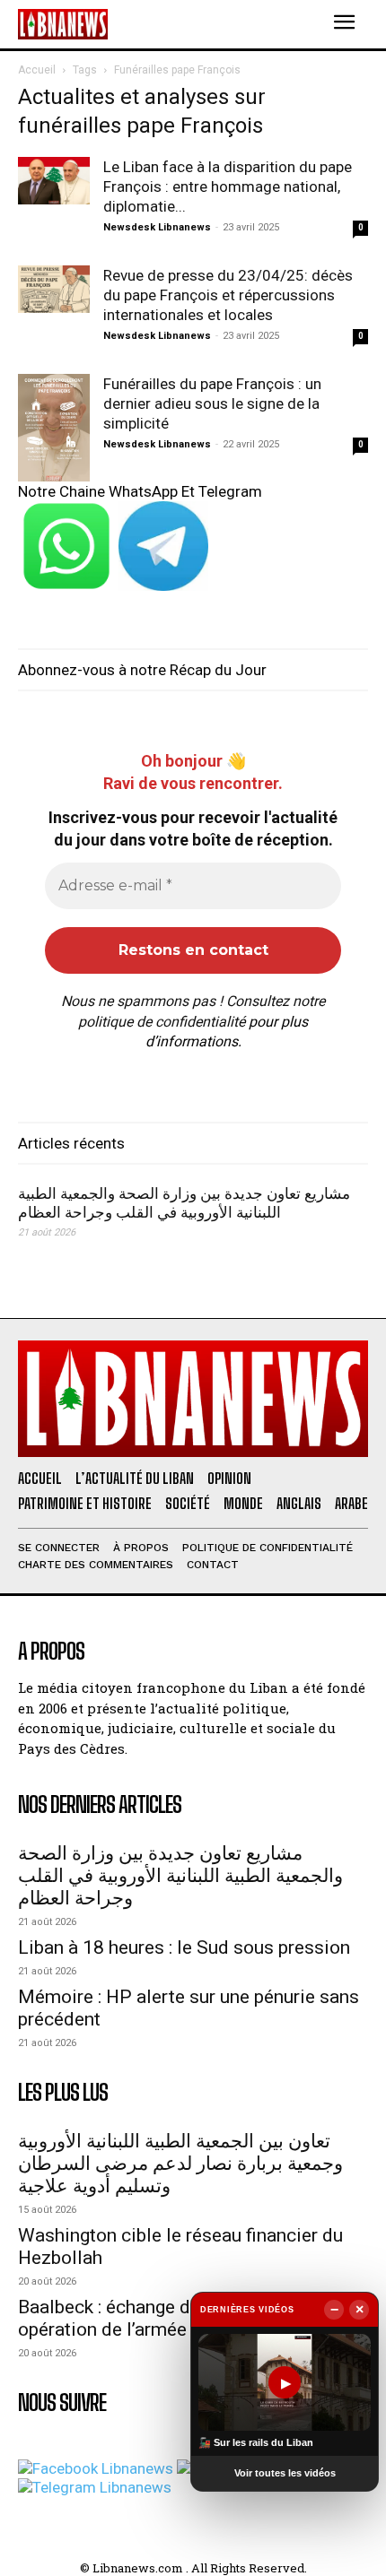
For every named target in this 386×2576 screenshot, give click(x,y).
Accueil (37, 70)
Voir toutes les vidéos (285, 2473)
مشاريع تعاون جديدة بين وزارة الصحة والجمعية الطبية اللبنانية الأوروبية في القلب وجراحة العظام (184, 1203)
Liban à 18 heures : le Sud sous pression (184, 1947)
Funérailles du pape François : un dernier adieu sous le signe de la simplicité (212, 403)
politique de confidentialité (162, 1022)
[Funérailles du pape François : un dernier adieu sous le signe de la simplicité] (54, 428)
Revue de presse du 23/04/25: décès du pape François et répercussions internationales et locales (228, 295)
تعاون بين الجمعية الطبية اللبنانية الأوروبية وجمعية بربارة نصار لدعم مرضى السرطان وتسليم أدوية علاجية (180, 2164)
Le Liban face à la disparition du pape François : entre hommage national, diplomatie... (228, 186)
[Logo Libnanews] (63, 24)
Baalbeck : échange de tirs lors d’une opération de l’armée (168, 2318)
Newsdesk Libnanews (157, 227)
